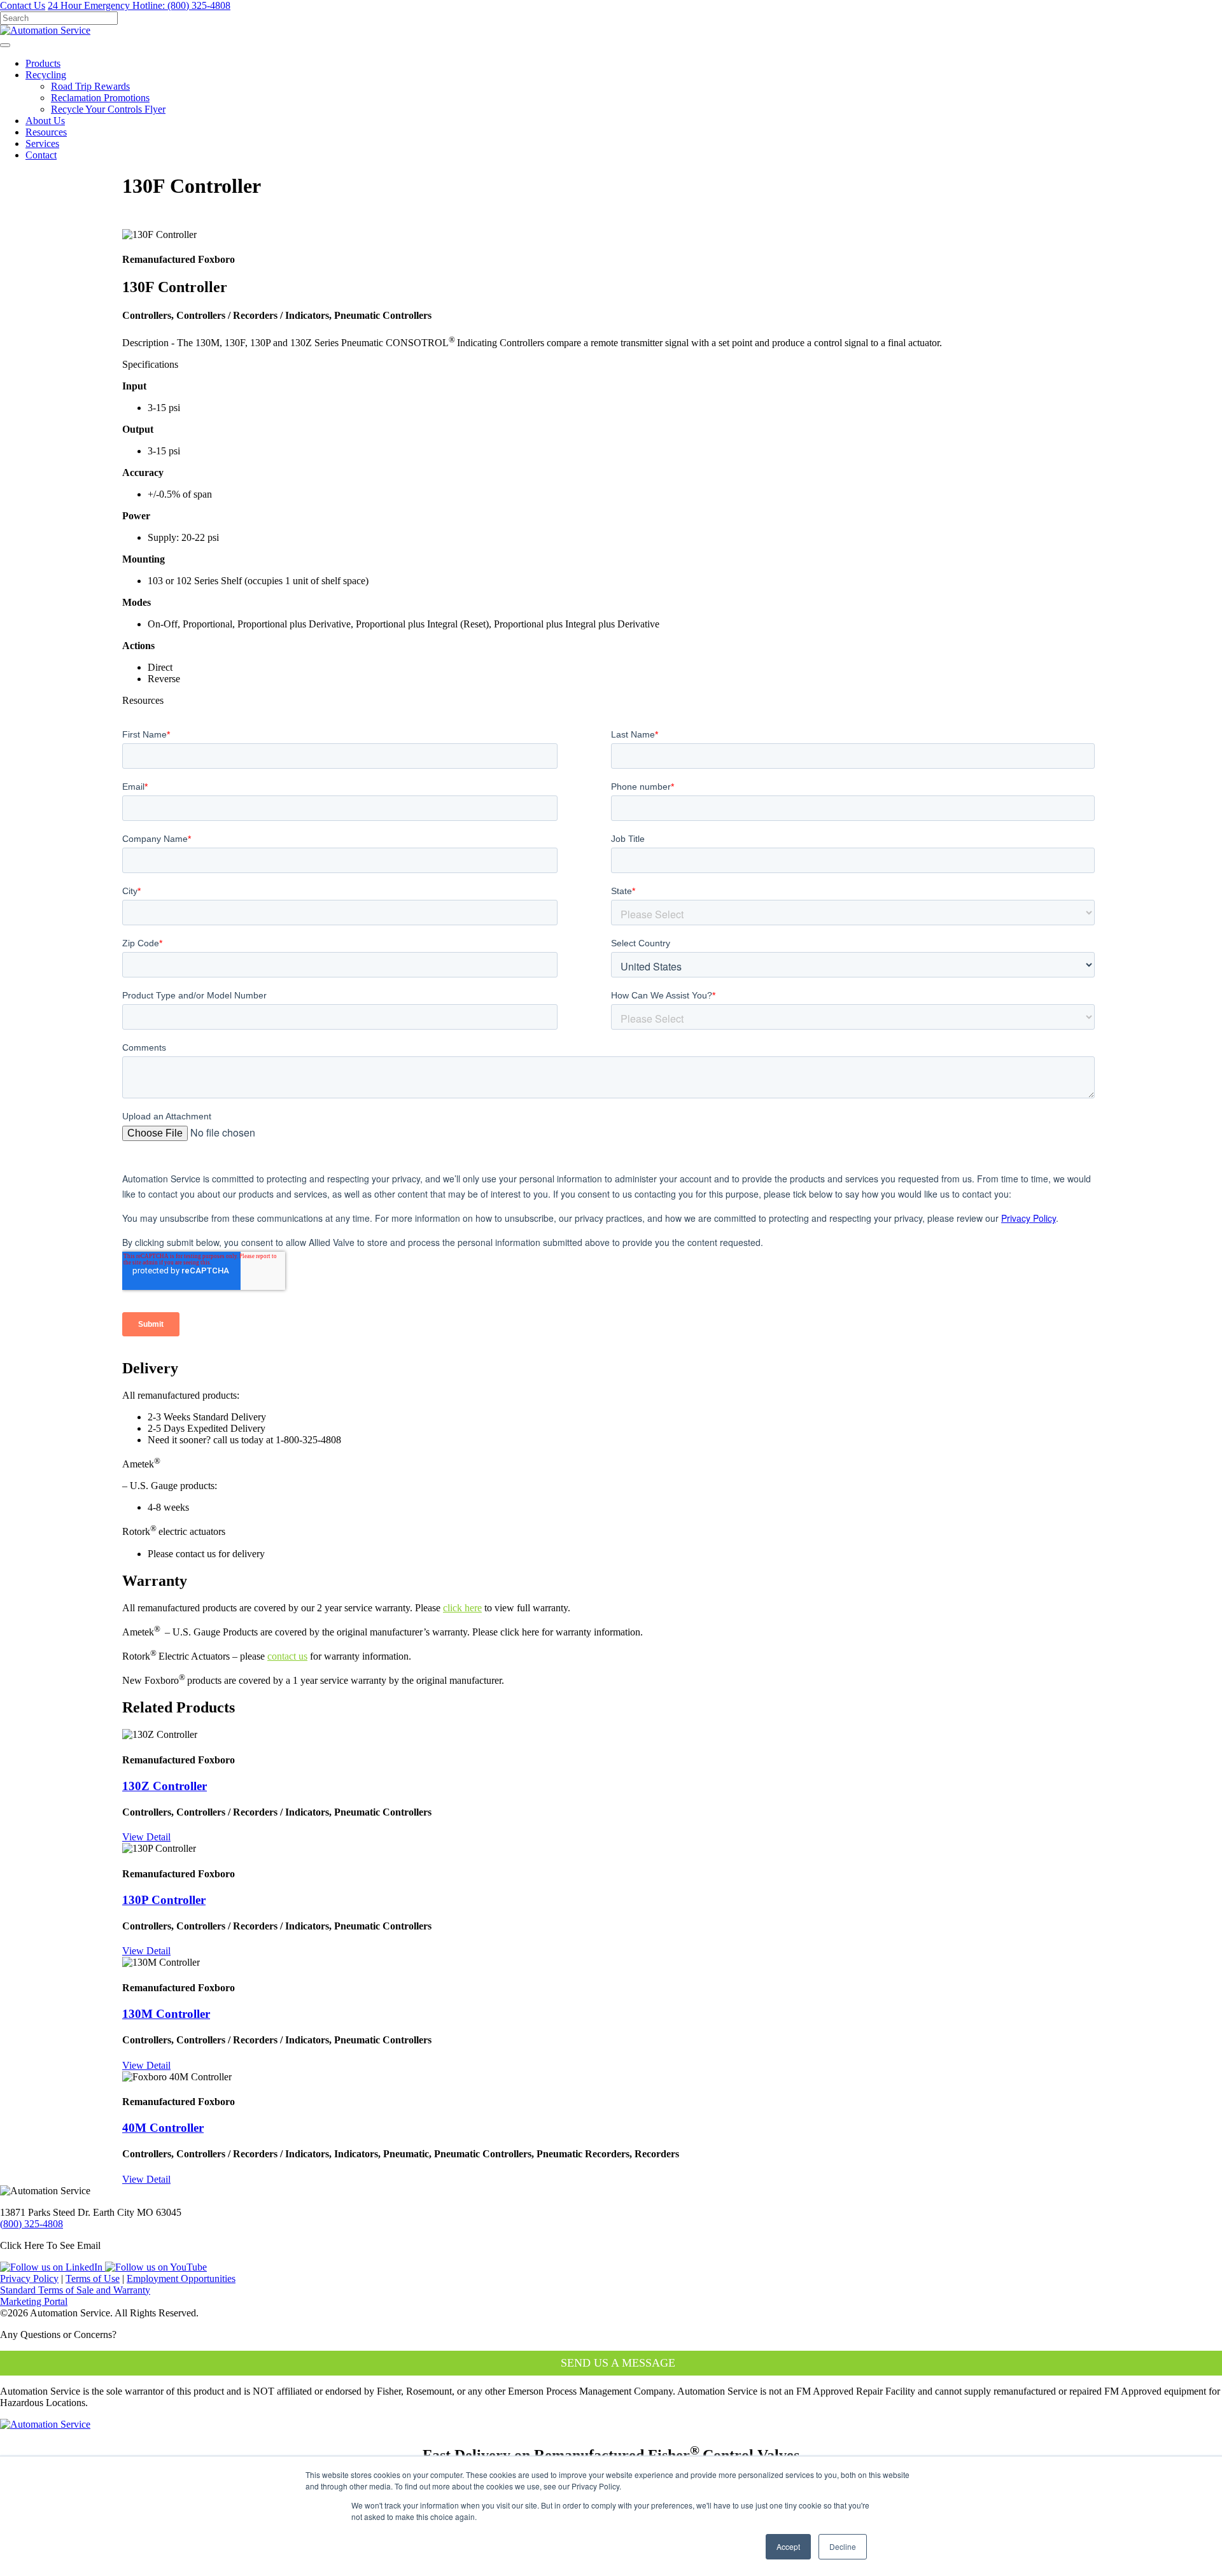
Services (42, 143)
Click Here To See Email (50, 2245)
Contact (41, 155)
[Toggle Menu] (5, 45)
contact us (287, 1656)
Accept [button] (788, 2546)
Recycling (46, 75)
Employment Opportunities (181, 2278)
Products (43, 63)
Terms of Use (93, 2278)
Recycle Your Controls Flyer (108, 109)
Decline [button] (843, 2546)
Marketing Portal (34, 2301)
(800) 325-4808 (139, 5)
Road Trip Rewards (90, 86)
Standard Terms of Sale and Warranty (75, 2290)
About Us (45, 121)
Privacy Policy (29, 2278)
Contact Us (23, 5)
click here (462, 1608)
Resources (46, 132)
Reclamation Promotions (100, 98)
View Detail (146, 1837)
